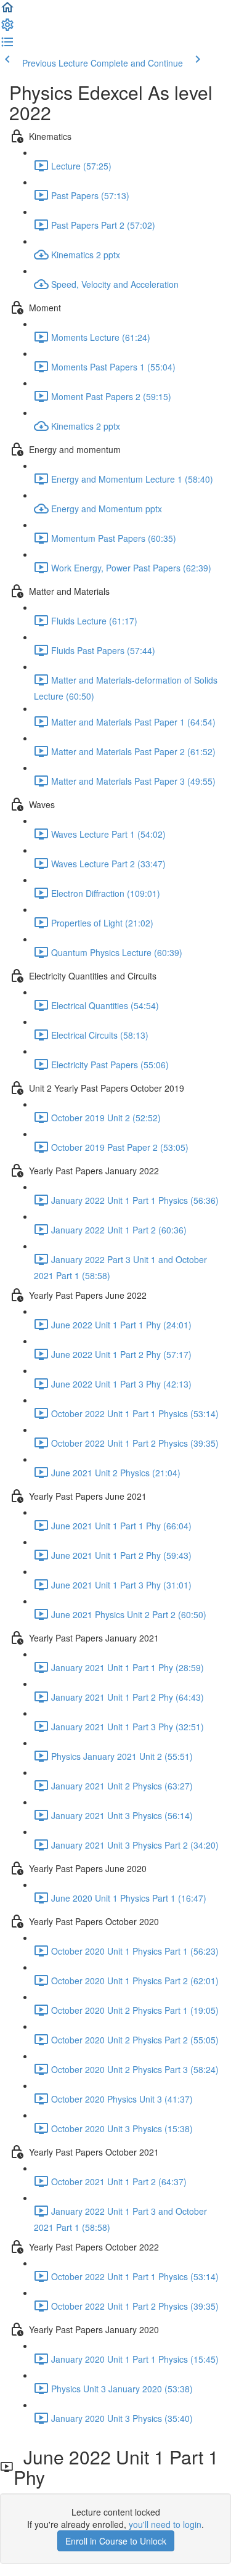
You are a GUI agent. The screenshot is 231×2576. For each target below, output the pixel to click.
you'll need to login (165, 2524)
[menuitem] (7, 28)
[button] (7, 11)
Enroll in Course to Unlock (116, 2541)
